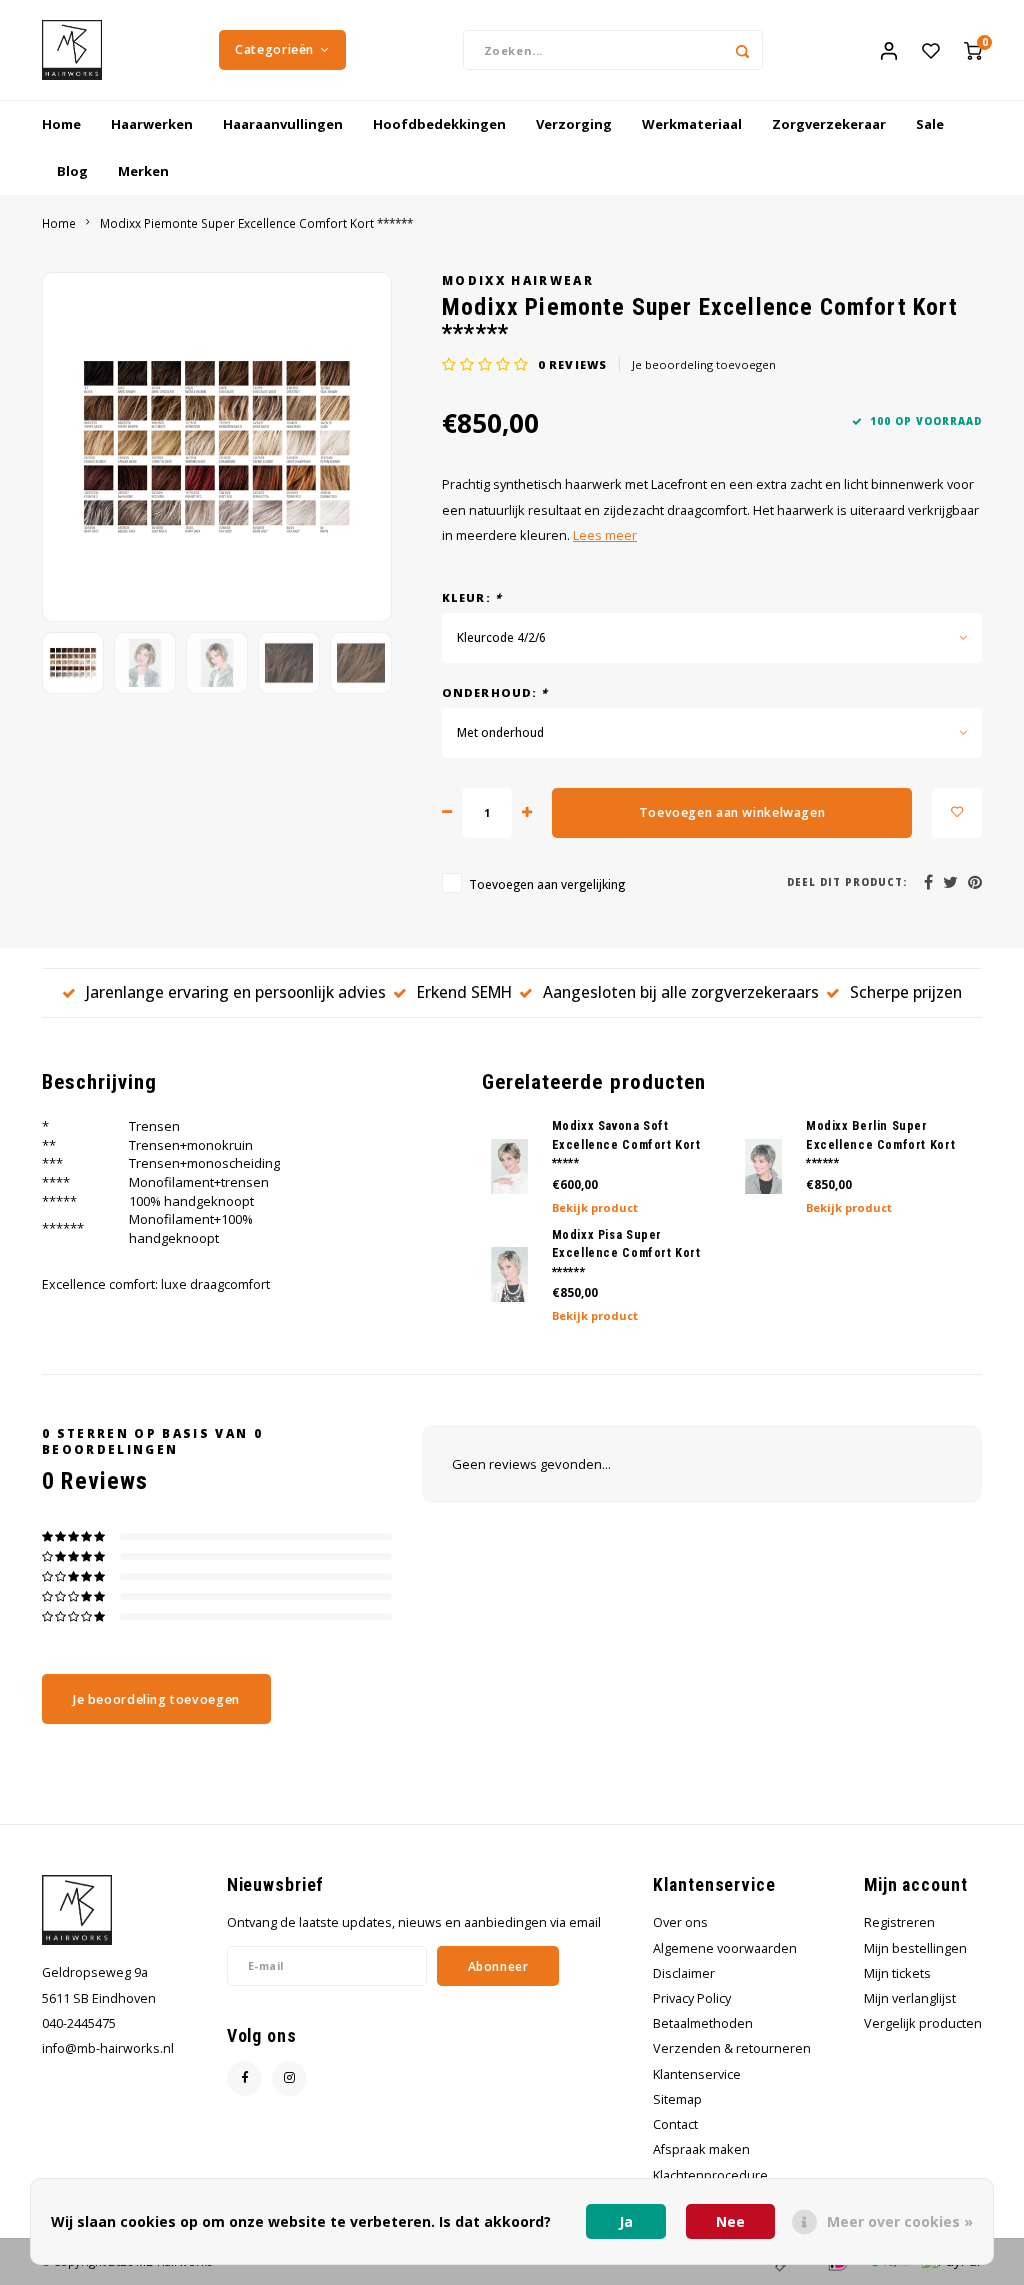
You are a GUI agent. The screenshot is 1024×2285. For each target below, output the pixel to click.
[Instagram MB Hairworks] (289, 2078)
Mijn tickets (897, 1973)
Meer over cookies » (900, 2221)
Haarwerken (152, 124)
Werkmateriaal (692, 124)
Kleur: (472, 597)
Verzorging (574, 124)
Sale (930, 124)
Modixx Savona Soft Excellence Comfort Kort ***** (626, 1144)
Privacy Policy (692, 1998)
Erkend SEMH (464, 992)
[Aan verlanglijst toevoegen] (957, 813)
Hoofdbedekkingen (439, 124)
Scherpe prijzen (906, 992)
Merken (143, 171)
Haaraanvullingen (283, 124)
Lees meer (605, 535)
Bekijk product (595, 1207)
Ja (626, 2221)
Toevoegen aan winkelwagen (732, 812)
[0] (973, 50)
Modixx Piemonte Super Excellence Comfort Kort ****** (256, 223)
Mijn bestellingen (915, 1948)
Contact (675, 2124)
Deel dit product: (847, 882)
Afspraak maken (701, 2149)
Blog (72, 171)
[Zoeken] (743, 50)
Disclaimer (684, 1973)
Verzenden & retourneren (732, 2048)
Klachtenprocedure (710, 2175)
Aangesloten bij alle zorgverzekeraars (681, 992)
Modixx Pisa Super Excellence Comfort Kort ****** (626, 1253)
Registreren (899, 1922)
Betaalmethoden (703, 2023)
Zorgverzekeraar (829, 124)
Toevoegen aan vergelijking (547, 884)
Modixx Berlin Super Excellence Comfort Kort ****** (880, 1144)
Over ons (680, 1922)
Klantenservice (697, 2074)
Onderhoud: (495, 692)
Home (61, 124)
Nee (730, 2221)
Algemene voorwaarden (725, 1948)
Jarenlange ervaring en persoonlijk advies (236, 992)
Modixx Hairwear (518, 280)
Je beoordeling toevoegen (704, 364)
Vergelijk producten (923, 2023)
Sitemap (677, 2099)
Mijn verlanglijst (910, 1998)
